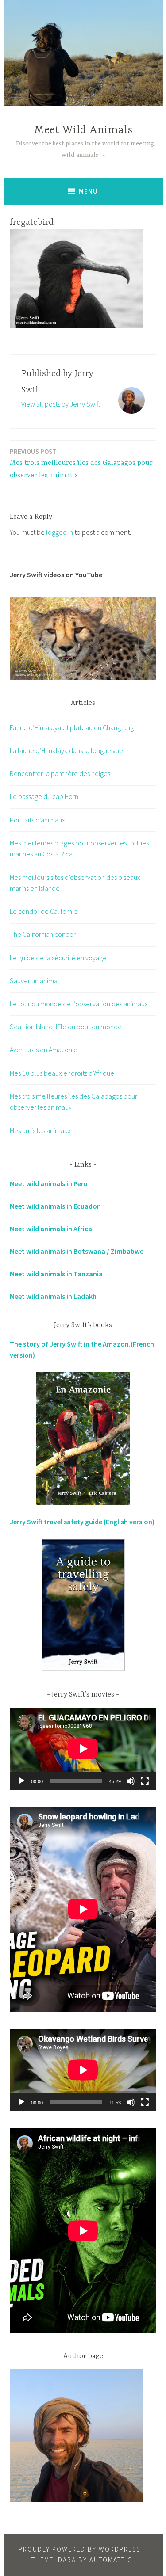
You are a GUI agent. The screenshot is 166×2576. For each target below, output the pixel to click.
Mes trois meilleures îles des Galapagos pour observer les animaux (81, 464)
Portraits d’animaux (37, 820)
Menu (88, 191)
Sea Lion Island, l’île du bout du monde (66, 1027)
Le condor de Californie (44, 911)
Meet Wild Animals (83, 130)
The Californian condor (43, 934)
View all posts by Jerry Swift (61, 404)
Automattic (111, 2560)
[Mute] (131, 1781)
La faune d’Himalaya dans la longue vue (66, 750)
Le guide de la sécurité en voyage (58, 958)
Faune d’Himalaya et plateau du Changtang (72, 727)
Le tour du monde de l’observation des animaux (79, 1004)
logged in (60, 532)
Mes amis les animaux (40, 1130)
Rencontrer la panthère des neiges (60, 773)
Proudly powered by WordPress (79, 2549)
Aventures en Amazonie (44, 1050)
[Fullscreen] (145, 1781)
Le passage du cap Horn (44, 796)
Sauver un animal (35, 981)
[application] (83, 1749)
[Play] (21, 1781)
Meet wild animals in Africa (51, 1229)
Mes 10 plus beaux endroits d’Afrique (62, 1073)
